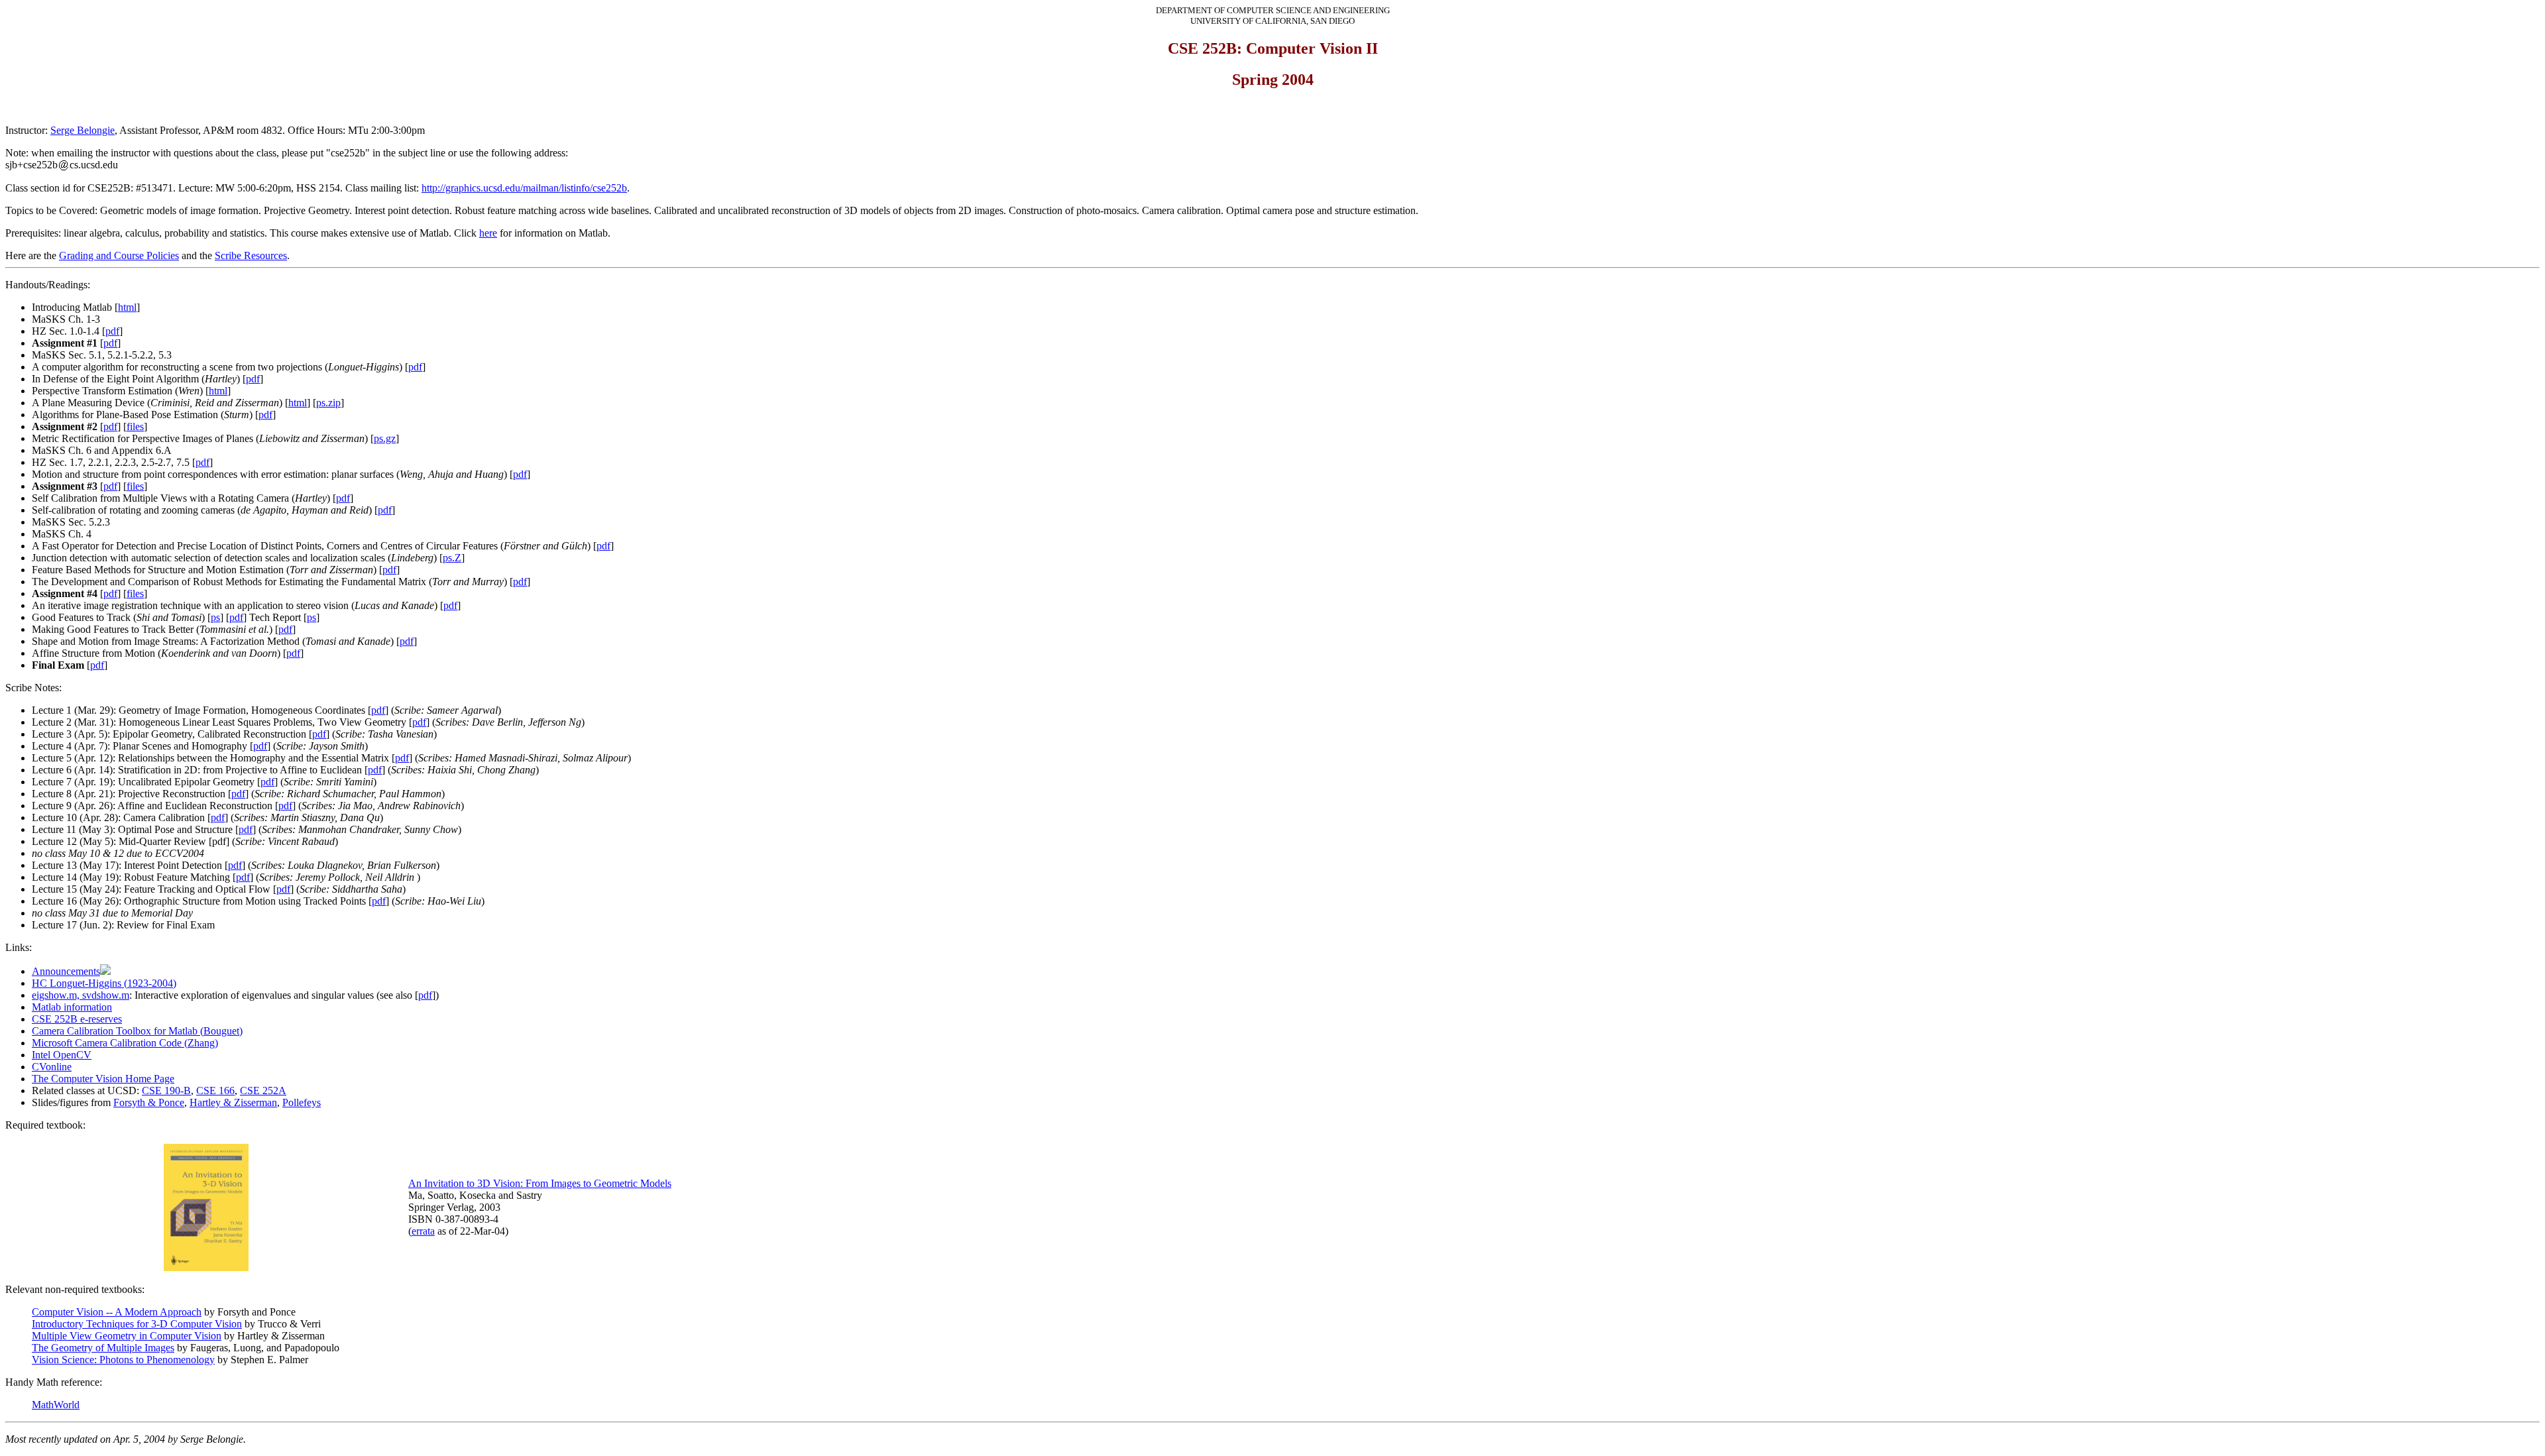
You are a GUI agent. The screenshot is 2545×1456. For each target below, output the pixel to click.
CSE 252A (263, 1091)
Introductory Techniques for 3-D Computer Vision (137, 1324)
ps (215, 617)
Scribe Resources (251, 255)
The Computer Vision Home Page (103, 1079)
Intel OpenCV (62, 1055)
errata (423, 1231)
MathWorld (56, 1405)
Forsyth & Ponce (149, 1102)
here (488, 233)
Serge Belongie (83, 130)
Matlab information (72, 1007)
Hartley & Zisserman (233, 1102)
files (135, 426)
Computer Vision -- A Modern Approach (117, 1312)
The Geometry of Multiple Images (103, 1348)
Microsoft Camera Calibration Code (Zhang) (125, 1043)
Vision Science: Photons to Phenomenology (123, 1360)
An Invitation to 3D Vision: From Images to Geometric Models (540, 1183)
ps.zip (328, 403)
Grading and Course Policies (119, 255)
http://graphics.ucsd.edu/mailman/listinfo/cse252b (524, 188)
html (127, 307)
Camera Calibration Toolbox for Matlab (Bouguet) (137, 1031)
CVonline (52, 1067)
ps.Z (452, 558)
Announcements (66, 971)
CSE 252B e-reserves (77, 1019)
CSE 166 (215, 1091)
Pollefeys (302, 1102)
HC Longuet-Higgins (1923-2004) (104, 983)
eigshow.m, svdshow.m (81, 995)
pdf (112, 331)
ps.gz (385, 438)
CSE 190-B (166, 1091)
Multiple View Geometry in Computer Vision (127, 1336)
